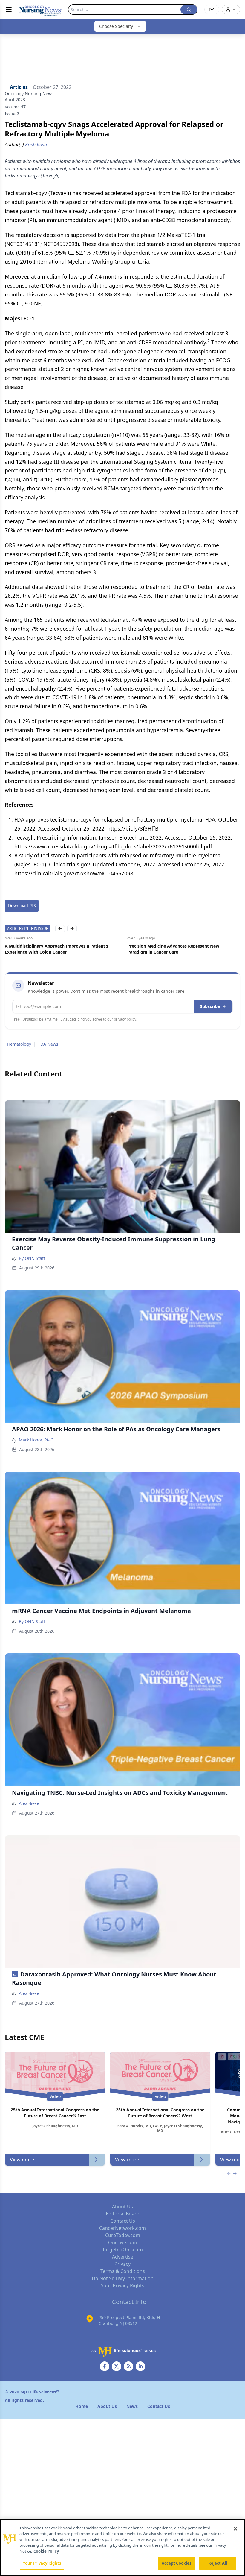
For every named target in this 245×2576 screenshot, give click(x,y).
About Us (122, 2207)
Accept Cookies (177, 2563)
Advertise (123, 2257)
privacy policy (125, 1019)
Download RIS (22, 905)
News (132, 2406)
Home (82, 2406)
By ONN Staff (32, 1258)
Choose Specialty (116, 26)
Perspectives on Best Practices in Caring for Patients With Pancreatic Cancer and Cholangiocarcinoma (181, 949)
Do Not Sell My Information (123, 2278)
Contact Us (123, 2221)
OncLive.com (123, 2242)
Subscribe (210, 1006)
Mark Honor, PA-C (36, 1440)
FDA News (48, 1044)
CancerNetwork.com (122, 2228)
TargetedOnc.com (122, 2250)
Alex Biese (29, 1803)
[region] (122, 2548)
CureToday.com (123, 2235)
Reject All (218, 2563)
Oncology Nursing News (29, 93)
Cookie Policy (46, 2551)
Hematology (19, 1044)
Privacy (122, 2264)
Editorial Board (123, 2214)
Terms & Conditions (123, 2271)
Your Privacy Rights (123, 2285)
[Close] (235, 2529)
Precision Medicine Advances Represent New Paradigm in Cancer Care (51, 949)
